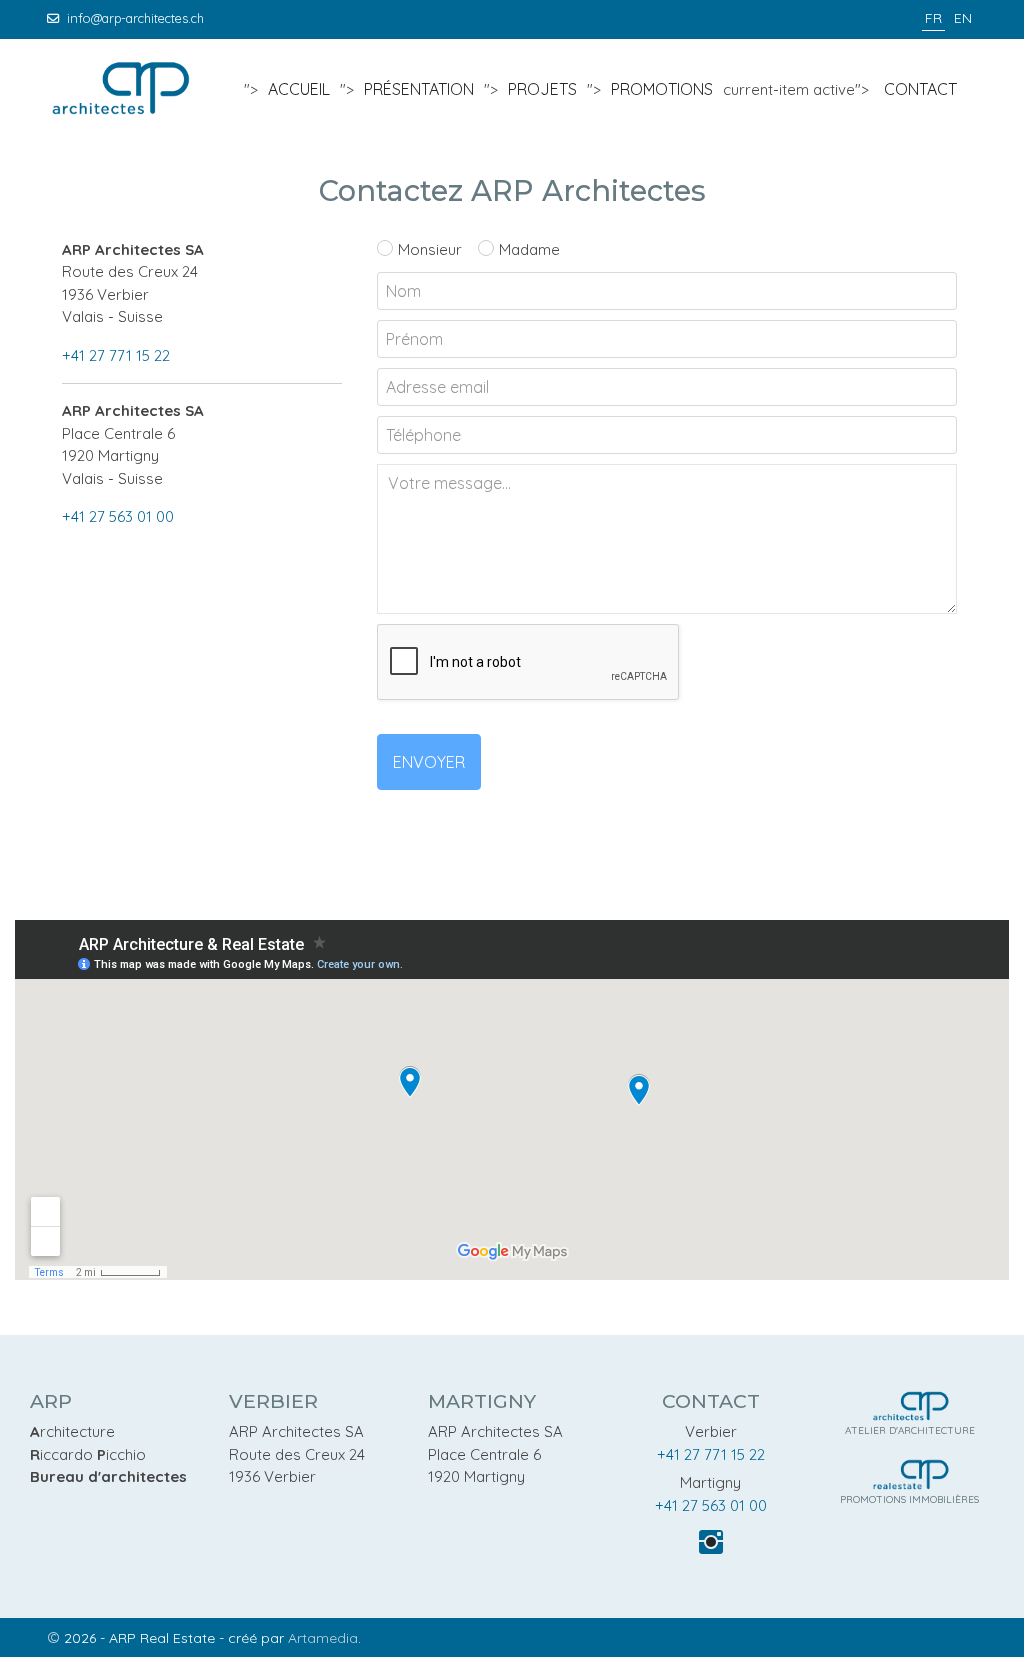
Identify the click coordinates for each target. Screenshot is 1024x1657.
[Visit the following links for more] (711, 1542)
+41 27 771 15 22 (116, 355)
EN (963, 18)
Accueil (299, 89)
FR (933, 18)
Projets (542, 89)
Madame (529, 249)
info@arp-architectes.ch (135, 18)
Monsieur (430, 249)
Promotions (662, 89)
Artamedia (323, 1638)
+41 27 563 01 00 (118, 516)
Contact (920, 89)
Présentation (419, 89)
